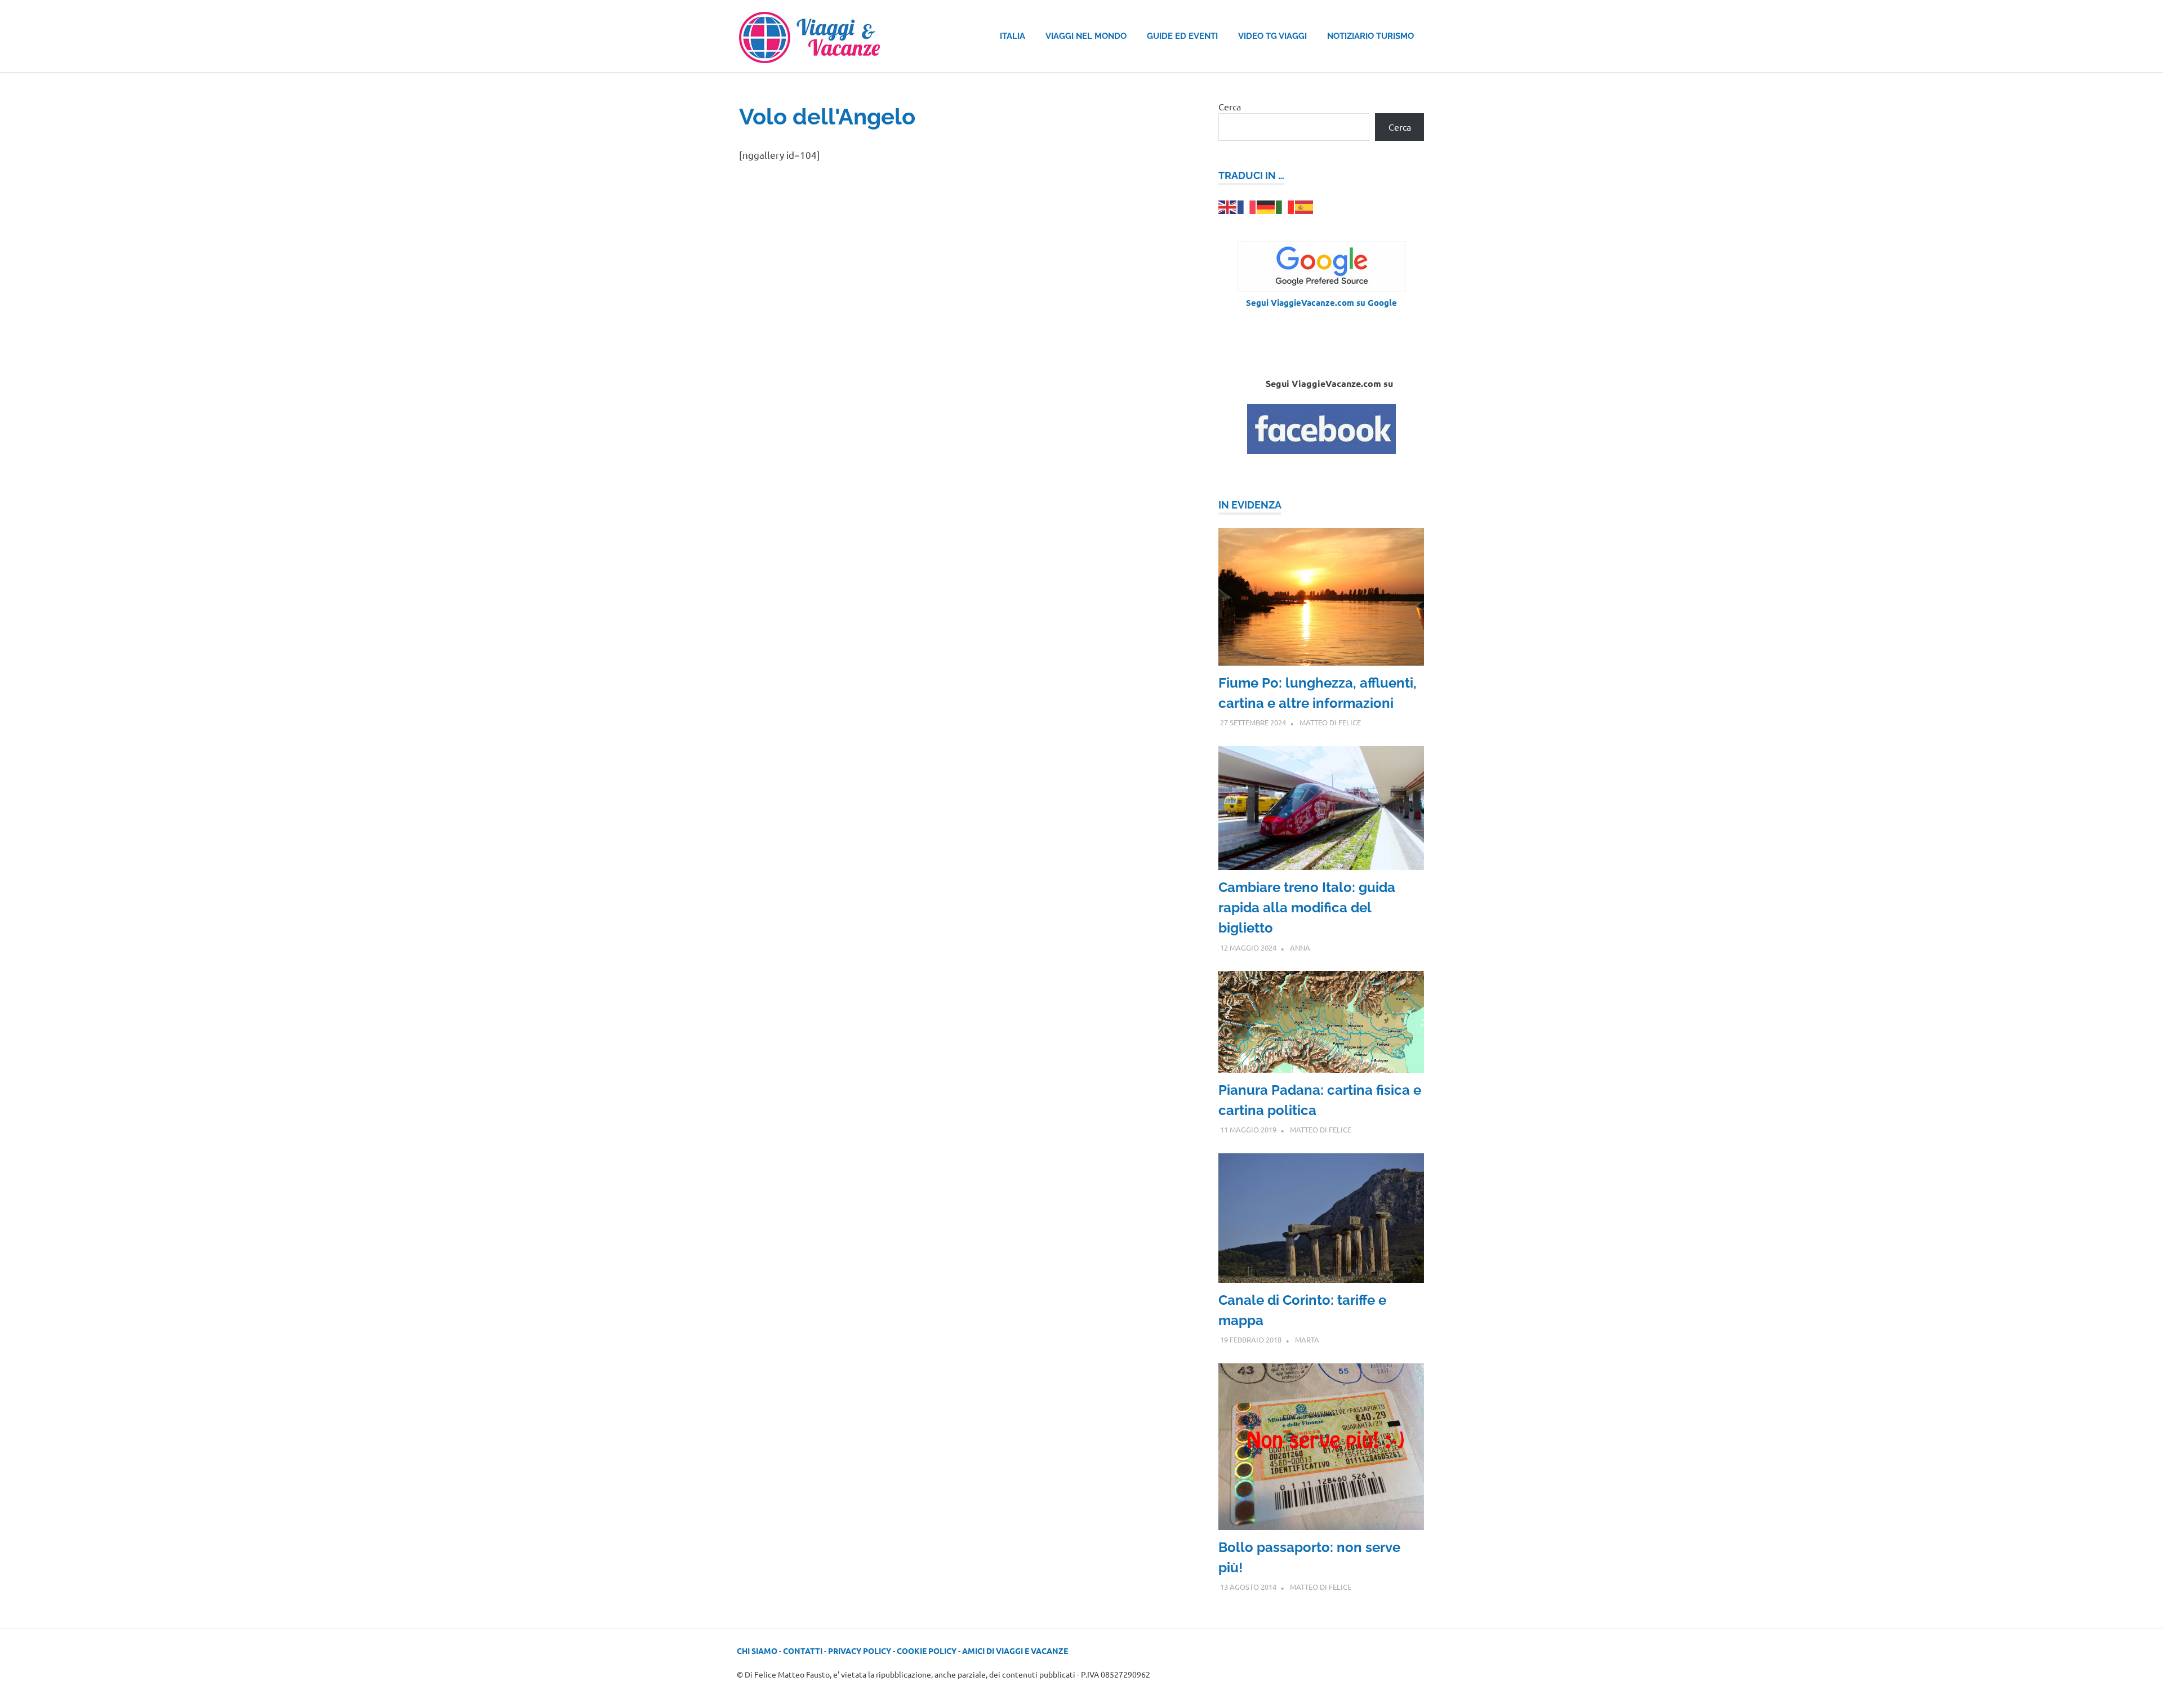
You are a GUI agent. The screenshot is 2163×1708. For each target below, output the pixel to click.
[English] (1228, 206)
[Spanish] (1305, 206)
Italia (1012, 36)
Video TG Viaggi (1272, 36)
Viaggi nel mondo (1086, 36)
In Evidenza (1250, 505)
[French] (1247, 206)
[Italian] (1285, 206)
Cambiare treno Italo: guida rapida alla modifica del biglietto (1307, 907)
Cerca (1230, 106)
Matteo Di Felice (1330, 722)
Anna (1300, 947)
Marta (1307, 1339)
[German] (1266, 206)
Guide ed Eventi (1182, 36)
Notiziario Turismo (1370, 36)
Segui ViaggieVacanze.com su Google (1321, 302)
